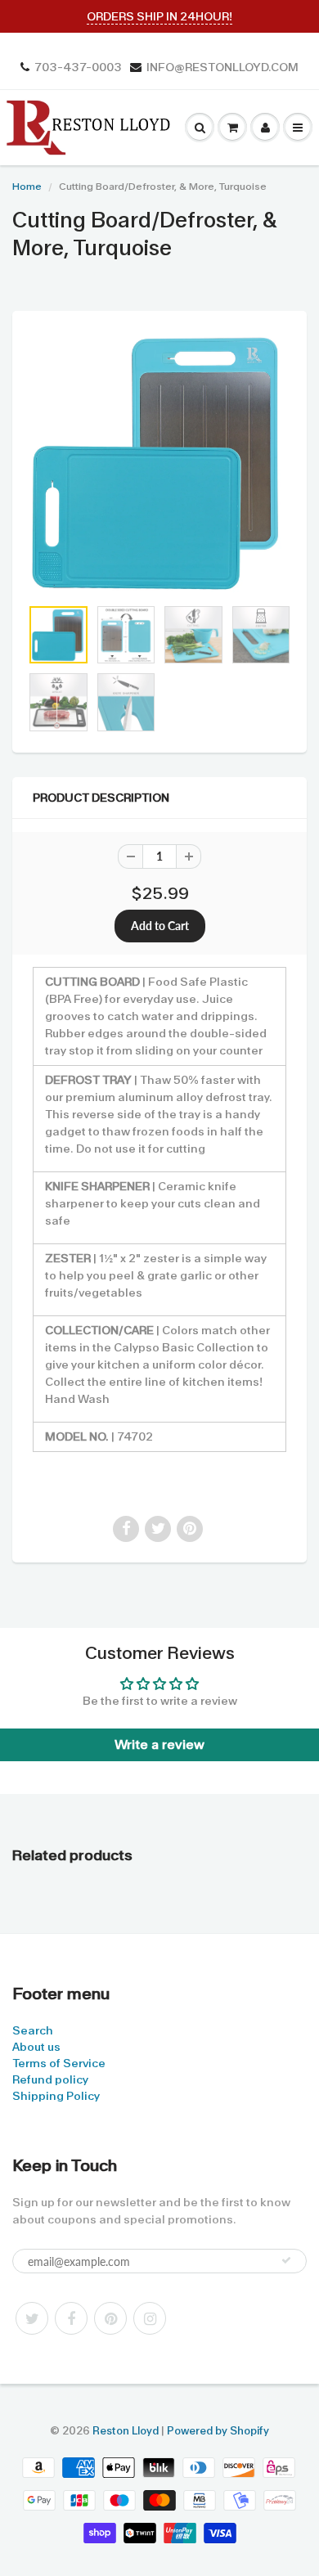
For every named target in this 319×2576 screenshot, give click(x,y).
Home (27, 187)
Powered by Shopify (218, 2431)
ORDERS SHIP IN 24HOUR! (159, 16)
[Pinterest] (110, 2318)
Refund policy (50, 2079)
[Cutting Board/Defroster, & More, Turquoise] (159, 462)
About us (36, 2047)
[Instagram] (150, 2318)
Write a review (159, 1744)
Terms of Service (59, 2063)
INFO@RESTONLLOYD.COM (222, 67)
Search (33, 2030)
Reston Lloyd (126, 2431)
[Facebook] (71, 2318)
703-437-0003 (78, 67)
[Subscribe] (286, 2260)
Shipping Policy (56, 2096)
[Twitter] (32, 2318)
